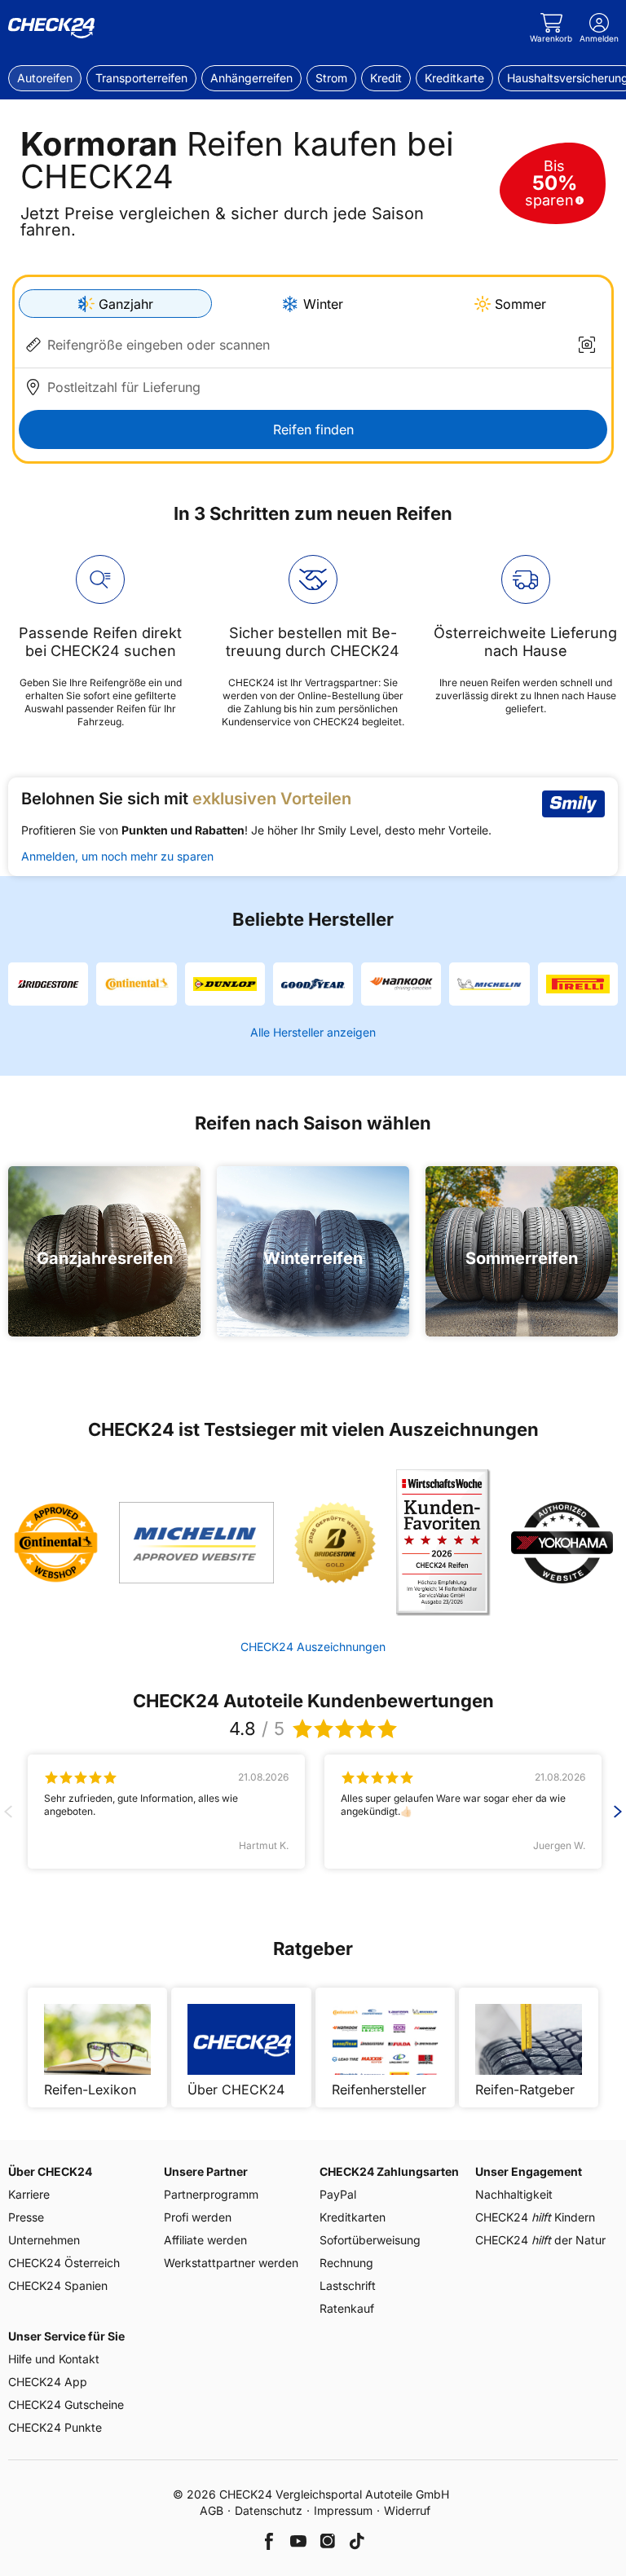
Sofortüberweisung (370, 2240)
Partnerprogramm (211, 2194)
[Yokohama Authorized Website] (562, 1543)
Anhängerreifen (251, 78)
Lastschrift (348, 2285)
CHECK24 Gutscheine (66, 2404)
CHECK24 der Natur (540, 2240)
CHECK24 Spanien (58, 2285)
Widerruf (407, 2510)
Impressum (343, 2510)
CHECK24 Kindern (535, 2217)
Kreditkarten (353, 2217)
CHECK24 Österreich (64, 2263)
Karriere (29, 2194)
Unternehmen (44, 2240)
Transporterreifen (141, 78)
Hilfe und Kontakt (54, 2359)
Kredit (386, 78)
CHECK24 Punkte (55, 2427)
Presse (26, 2217)
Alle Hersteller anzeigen (313, 1032)
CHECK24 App (48, 2382)
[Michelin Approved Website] (196, 1543)
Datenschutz (269, 2510)
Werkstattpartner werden (231, 2263)
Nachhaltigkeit (514, 2194)
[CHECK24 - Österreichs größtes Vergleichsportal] (51, 29)
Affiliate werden (205, 2240)
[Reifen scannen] (587, 345)
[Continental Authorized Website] (56, 1543)
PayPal (338, 2194)
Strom (331, 78)
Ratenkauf (347, 2308)
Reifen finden (313, 429)
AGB (212, 2510)
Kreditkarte (454, 78)
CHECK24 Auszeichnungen (313, 1647)
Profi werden (198, 2217)
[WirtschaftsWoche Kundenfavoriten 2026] (443, 1543)
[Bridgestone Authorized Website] (335, 1543)
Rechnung (346, 2263)
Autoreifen (45, 78)
